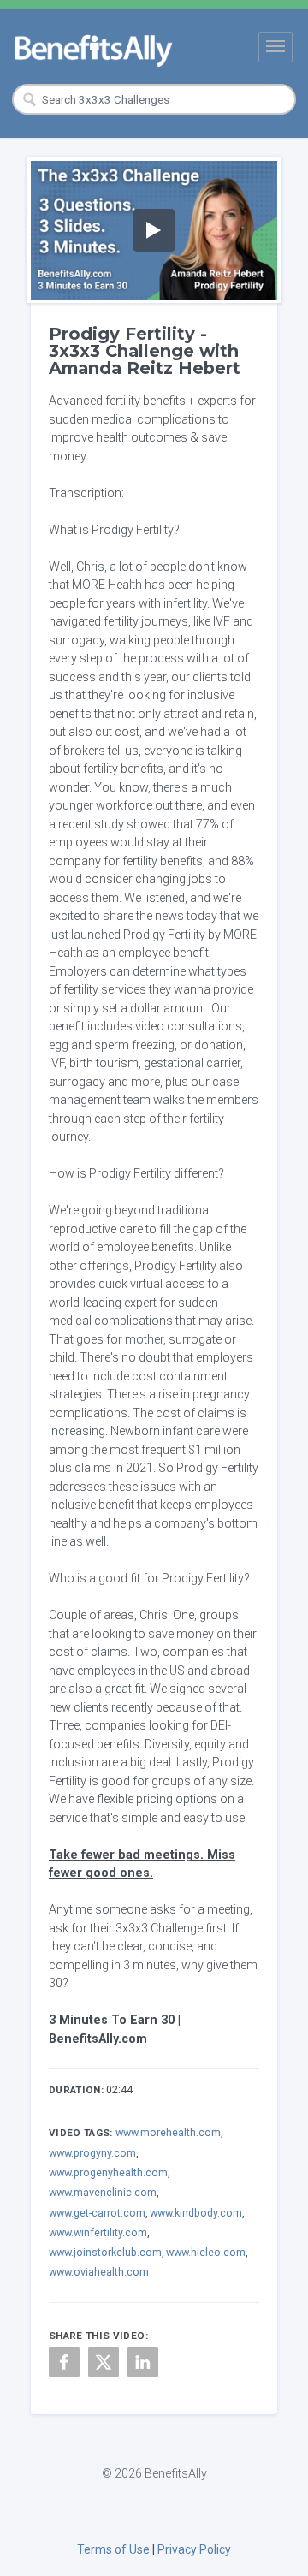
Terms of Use (113, 2549)
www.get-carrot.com (97, 2213)
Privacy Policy (194, 2549)
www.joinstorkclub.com (105, 2252)
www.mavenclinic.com (103, 2192)
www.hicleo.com (206, 2252)
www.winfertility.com (98, 2232)
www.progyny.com (92, 2153)
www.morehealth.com (168, 2132)
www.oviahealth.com (99, 2272)
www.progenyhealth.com (108, 2172)
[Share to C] (104, 2362)
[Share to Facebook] (64, 2362)
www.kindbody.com (196, 2213)
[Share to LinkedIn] (143, 2362)
